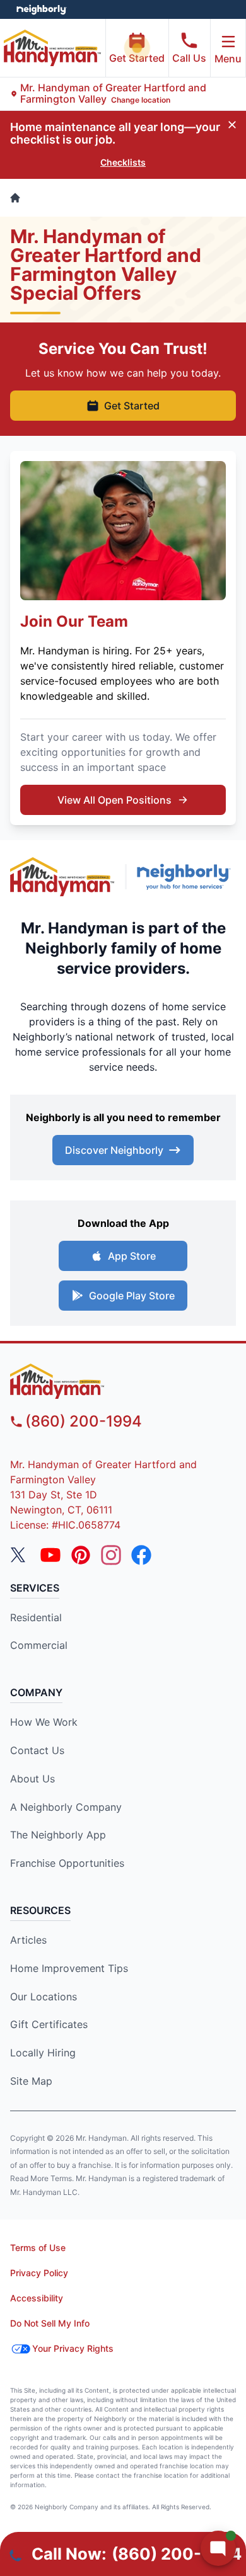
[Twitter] (20, 1555)
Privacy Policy (39, 2273)
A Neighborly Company (66, 1807)
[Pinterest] (81, 1555)
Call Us (189, 58)
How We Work (44, 1722)
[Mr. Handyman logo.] (62, 876)
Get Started (137, 58)
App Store (132, 1256)
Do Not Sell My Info (50, 2323)
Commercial (39, 1645)
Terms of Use (38, 2248)
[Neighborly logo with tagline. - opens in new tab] (186, 877)
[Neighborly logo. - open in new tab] (41, 9)
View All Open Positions (114, 800)
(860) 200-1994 (84, 1421)
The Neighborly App (58, 1835)
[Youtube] (50, 1555)
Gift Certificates (49, 2024)
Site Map (31, 2081)
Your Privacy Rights (73, 2348)
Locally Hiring (43, 2053)
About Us (32, 1779)
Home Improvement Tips (69, 1968)
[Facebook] (141, 1555)
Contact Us (37, 1750)
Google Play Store (132, 1296)
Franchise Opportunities (67, 1863)
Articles (28, 1940)
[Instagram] (111, 1555)
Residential (36, 1617)
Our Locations (44, 1997)
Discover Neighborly (114, 1150)
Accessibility (37, 2298)
